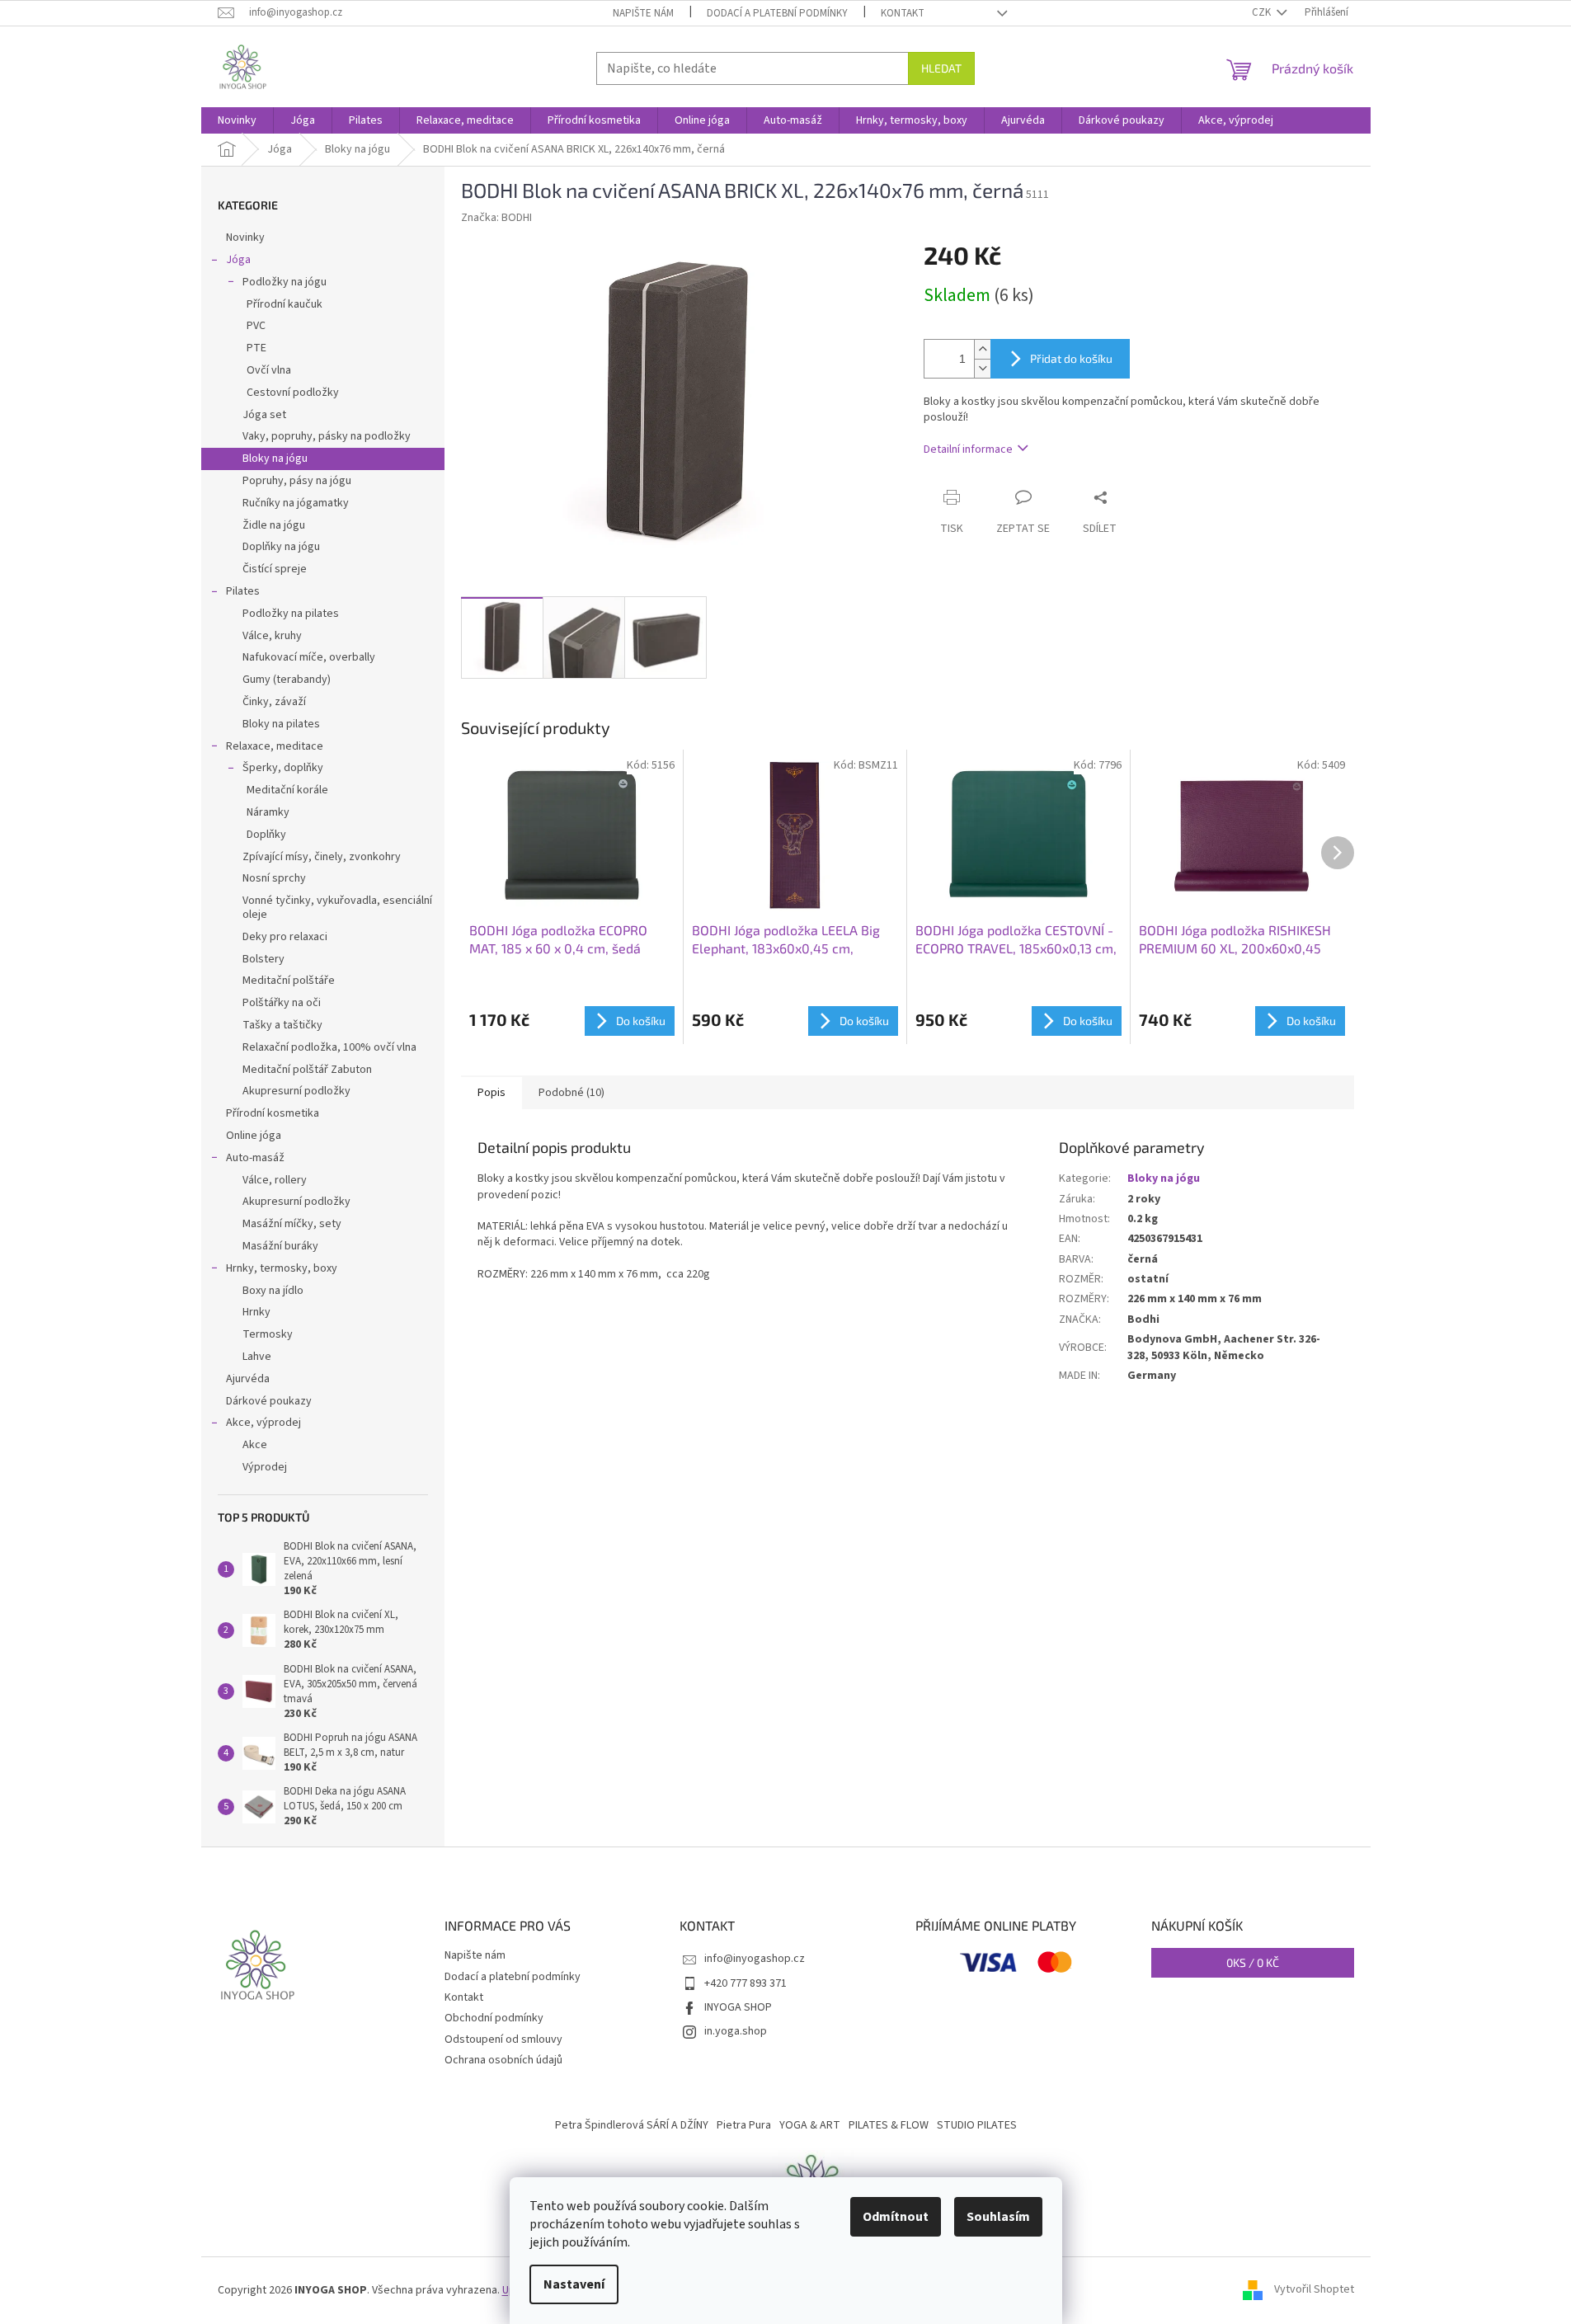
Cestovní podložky (293, 393)
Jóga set (264, 415)
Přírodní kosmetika (273, 1113)
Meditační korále (287, 790)
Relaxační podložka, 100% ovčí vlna (329, 1047)
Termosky (268, 1334)
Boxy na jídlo (273, 1291)
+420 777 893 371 (746, 1983)
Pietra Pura (744, 2125)
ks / (1253, 1962)
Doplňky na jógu (281, 547)
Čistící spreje (275, 569)
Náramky (268, 812)
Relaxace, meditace (275, 746)
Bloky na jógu (275, 459)
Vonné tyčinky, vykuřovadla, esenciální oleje (337, 908)
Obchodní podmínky (494, 2018)
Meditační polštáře (289, 981)
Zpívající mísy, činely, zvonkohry (322, 857)
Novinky (245, 238)
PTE (256, 348)
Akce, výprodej (263, 1423)
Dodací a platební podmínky (777, 13)
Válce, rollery (275, 1180)
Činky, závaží (274, 702)
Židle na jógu (274, 525)
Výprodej (265, 1467)
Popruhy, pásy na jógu (297, 481)
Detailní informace (968, 449)
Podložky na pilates (291, 614)
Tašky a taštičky (282, 1025)
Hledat (941, 68)
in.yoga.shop (736, 2031)
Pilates (243, 591)
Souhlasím (998, 2217)
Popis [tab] (492, 1093)
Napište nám (643, 13)
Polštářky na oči (282, 1003)
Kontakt (903, 13)
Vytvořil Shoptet (1314, 2290)
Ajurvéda (248, 1379)
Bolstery (263, 959)
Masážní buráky (280, 1246)
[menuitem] (237, 120)
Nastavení (574, 2284)
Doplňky (266, 835)
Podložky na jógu (285, 282)
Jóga (238, 260)
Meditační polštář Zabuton (307, 1070)
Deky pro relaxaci (285, 937)
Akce (255, 1445)
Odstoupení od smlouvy (503, 2039)
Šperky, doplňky (283, 768)
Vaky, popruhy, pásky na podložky (327, 436)
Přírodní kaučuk (285, 304)
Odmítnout (896, 2217)
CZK (1263, 12)
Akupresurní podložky (296, 1091)
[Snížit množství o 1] (982, 368)
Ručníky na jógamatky (296, 503)
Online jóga (254, 1136)
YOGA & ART (810, 2125)
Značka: (496, 218)
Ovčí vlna (269, 370)
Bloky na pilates (281, 724)
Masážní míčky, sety (292, 1224)
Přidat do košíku (1071, 358)
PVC (256, 326)
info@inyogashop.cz (755, 1959)
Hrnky (256, 1312)
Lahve (257, 1357)
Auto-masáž (255, 1158)
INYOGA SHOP (738, 2007)
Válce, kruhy (272, 636)
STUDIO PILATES (977, 2125)
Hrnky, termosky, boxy (282, 1268)
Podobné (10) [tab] (571, 1093)
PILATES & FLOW (889, 2125)
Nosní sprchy (274, 878)
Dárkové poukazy (269, 1401)
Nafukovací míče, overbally (309, 657)
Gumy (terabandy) (287, 680)
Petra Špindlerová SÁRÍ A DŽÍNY (632, 2125)
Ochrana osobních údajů (503, 2060)
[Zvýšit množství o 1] (982, 349)
